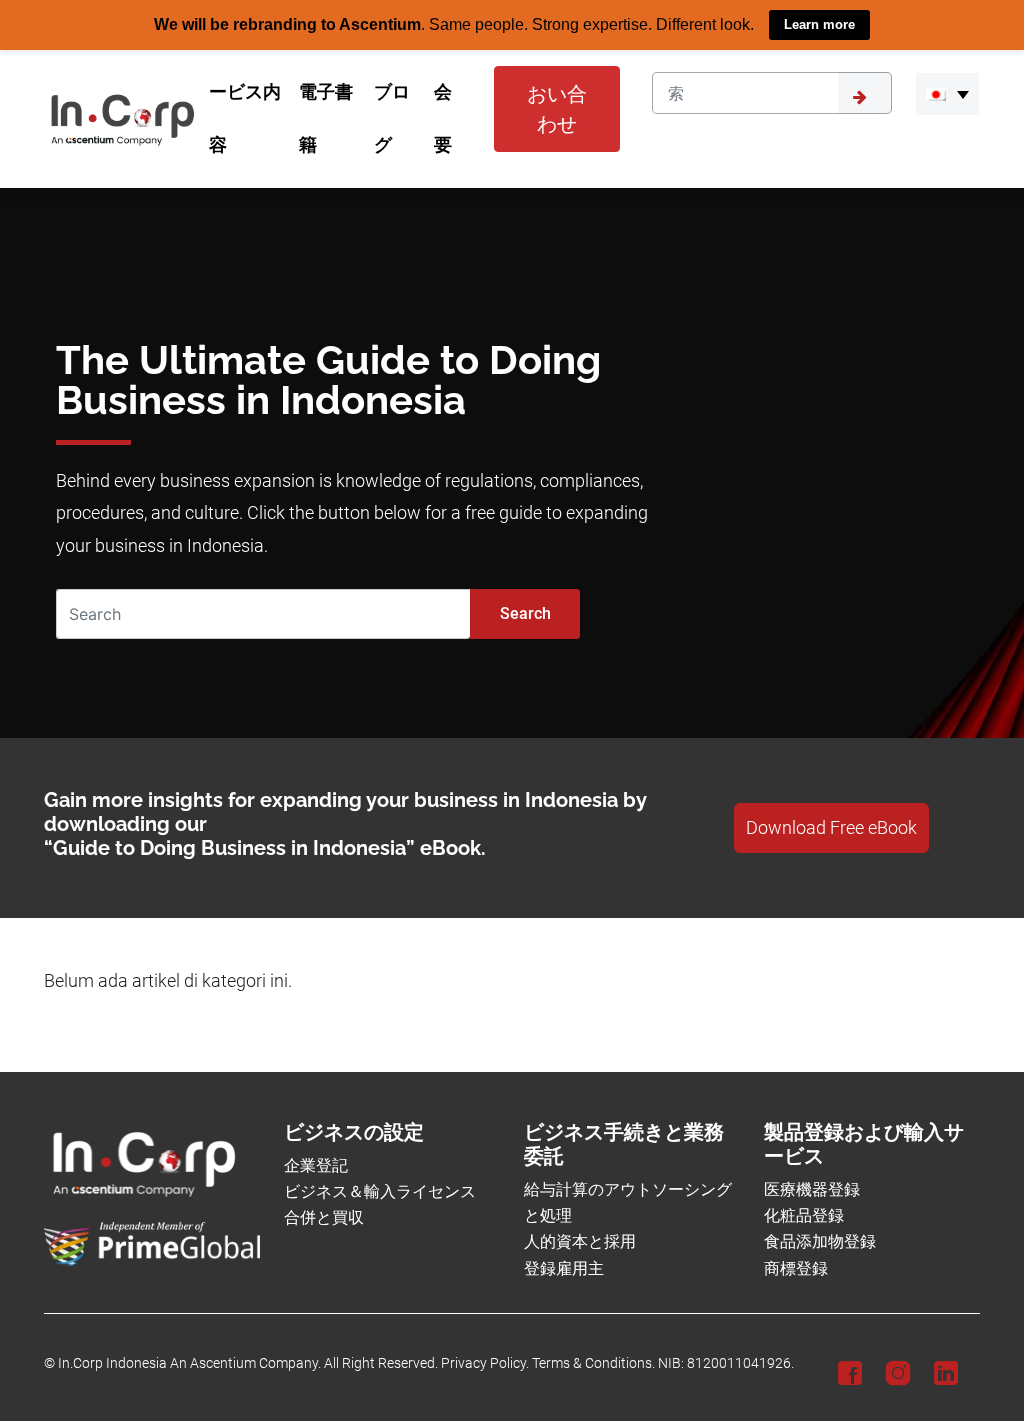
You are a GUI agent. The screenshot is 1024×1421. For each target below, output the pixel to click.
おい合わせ (557, 109)
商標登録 (796, 1267)
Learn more (819, 24)
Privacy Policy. (485, 1363)
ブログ (392, 118)
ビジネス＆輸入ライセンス (380, 1191)
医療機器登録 (812, 1188)
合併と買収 (324, 1217)
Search (525, 612)
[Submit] (865, 93)
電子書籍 (326, 118)
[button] (947, 94)
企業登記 (316, 1164)
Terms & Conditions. (593, 1363)
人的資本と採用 (580, 1241)
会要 (443, 118)
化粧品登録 (804, 1215)
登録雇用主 (564, 1267)
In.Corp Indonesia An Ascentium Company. (189, 1363)
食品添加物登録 (820, 1241)
